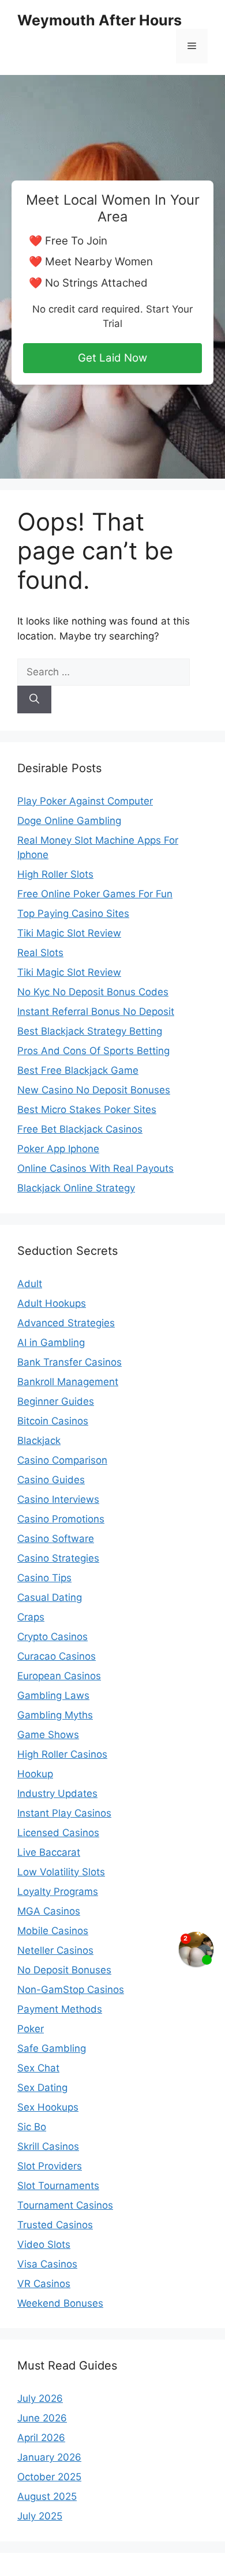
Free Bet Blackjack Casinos (80, 1129)
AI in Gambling (51, 1342)
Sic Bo (32, 2127)
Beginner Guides (56, 1401)
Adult (30, 1284)
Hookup (35, 1774)
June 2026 (42, 2418)
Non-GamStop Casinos (71, 1990)
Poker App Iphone (58, 1149)
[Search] (34, 700)
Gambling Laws (53, 1695)
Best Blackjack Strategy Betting (90, 1031)
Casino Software (56, 1539)
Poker (31, 2029)
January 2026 (49, 2457)
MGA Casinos (49, 1911)
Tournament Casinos (65, 2205)
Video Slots (44, 2244)
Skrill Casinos (48, 2146)
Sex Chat (38, 2068)
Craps (31, 1617)
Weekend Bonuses (60, 2303)
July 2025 (40, 2516)
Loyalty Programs (58, 1891)
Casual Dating (50, 1597)
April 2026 (41, 2438)
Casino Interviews (58, 1499)
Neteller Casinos (55, 1950)
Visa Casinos (47, 2264)
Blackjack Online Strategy (76, 1188)
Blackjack (39, 1441)
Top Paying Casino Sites (73, 913)
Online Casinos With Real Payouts (95, 1168)
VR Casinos (44, 2284)
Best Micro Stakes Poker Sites (87, 1110)
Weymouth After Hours (100, 20)
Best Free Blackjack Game (78, 1070)
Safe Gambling (52, 2048)
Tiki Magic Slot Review (69, 933)
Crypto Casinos (52, 1637)
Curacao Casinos (57, 1656)
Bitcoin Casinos (53, 1421)
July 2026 (40, 2398)
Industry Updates (57, 1793)
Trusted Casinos (55, 2225)
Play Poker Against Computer (85, 801)
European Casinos (59, 1676)
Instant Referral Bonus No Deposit (96, 1011)
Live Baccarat (49, 1852)
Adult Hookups (52, 1303)
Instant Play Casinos (64, 1813)
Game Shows (48, 1735)
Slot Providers (50, 2166)
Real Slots (40, 953)
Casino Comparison (62, 1460)
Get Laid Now (112, 358)
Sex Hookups (48, 2107)
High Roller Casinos (62, 1754)
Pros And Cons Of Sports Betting (93, 1051)
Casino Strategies (58, 1558)
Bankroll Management (68, 1382)
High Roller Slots (55, 874)
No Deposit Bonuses (64, 1970)
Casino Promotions (61, 1519)
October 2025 (49, 2477)
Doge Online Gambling (69, 821)
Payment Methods (60, 2009)
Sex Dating (42, 2088)
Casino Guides (51, 1480)
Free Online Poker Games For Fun (95, 894)
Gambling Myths (55, 1715)
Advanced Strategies (66, 1323)
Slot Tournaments (58, 2186)
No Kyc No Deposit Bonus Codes (93, 992)
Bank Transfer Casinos (70, 1362)
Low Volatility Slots (61, 1872)
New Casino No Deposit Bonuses (94, 1090)
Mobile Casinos (53, 1931)
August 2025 (47, 2496)
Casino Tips (44, 1578)
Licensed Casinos (58, 1833)
